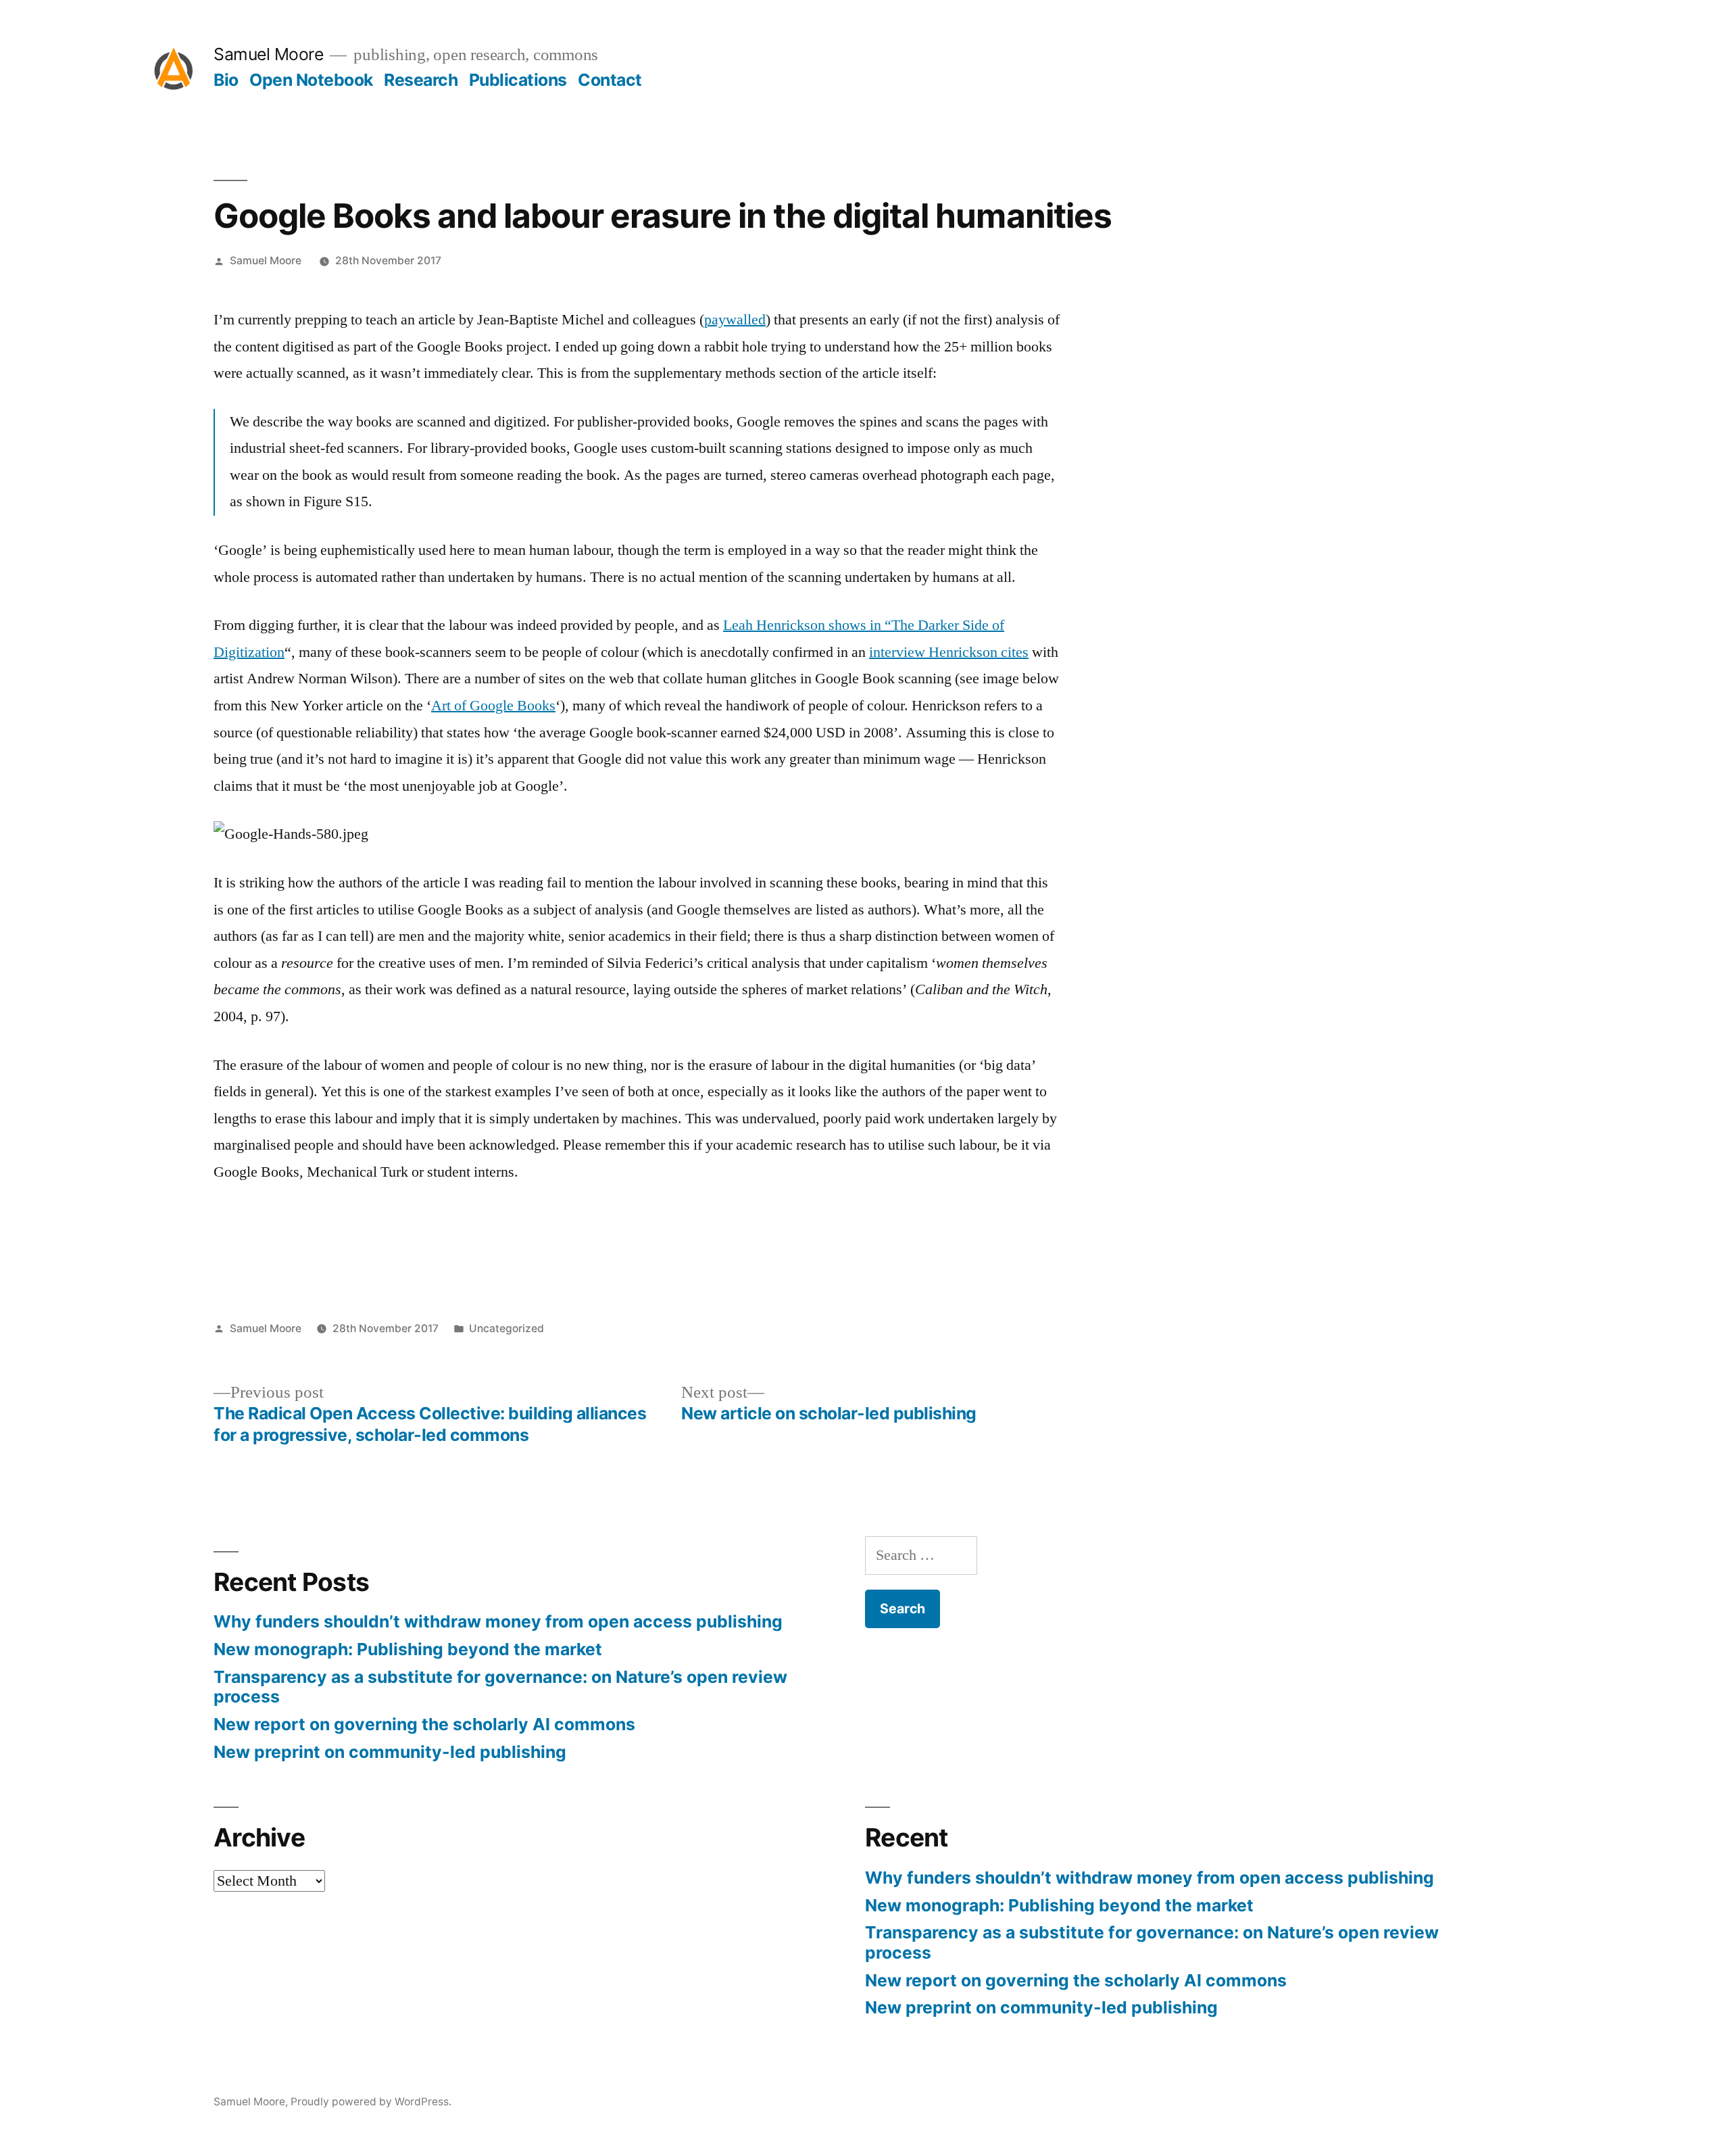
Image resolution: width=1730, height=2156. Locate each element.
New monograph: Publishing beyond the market (408, 1649)
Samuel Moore (268, 54)
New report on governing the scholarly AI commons (424, 1724)
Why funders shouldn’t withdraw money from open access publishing (498, 1621)
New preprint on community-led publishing (390, 1752)
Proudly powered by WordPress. (371, 2102)
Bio (226, 80)
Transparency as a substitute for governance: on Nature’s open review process (500, 1687)
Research (421, 80)
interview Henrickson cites (949, 652)
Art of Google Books (493, 706)
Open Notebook (311, 80)
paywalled (735, 320)
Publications (518, 80)
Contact (610, 80)
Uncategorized (506, 1328)
